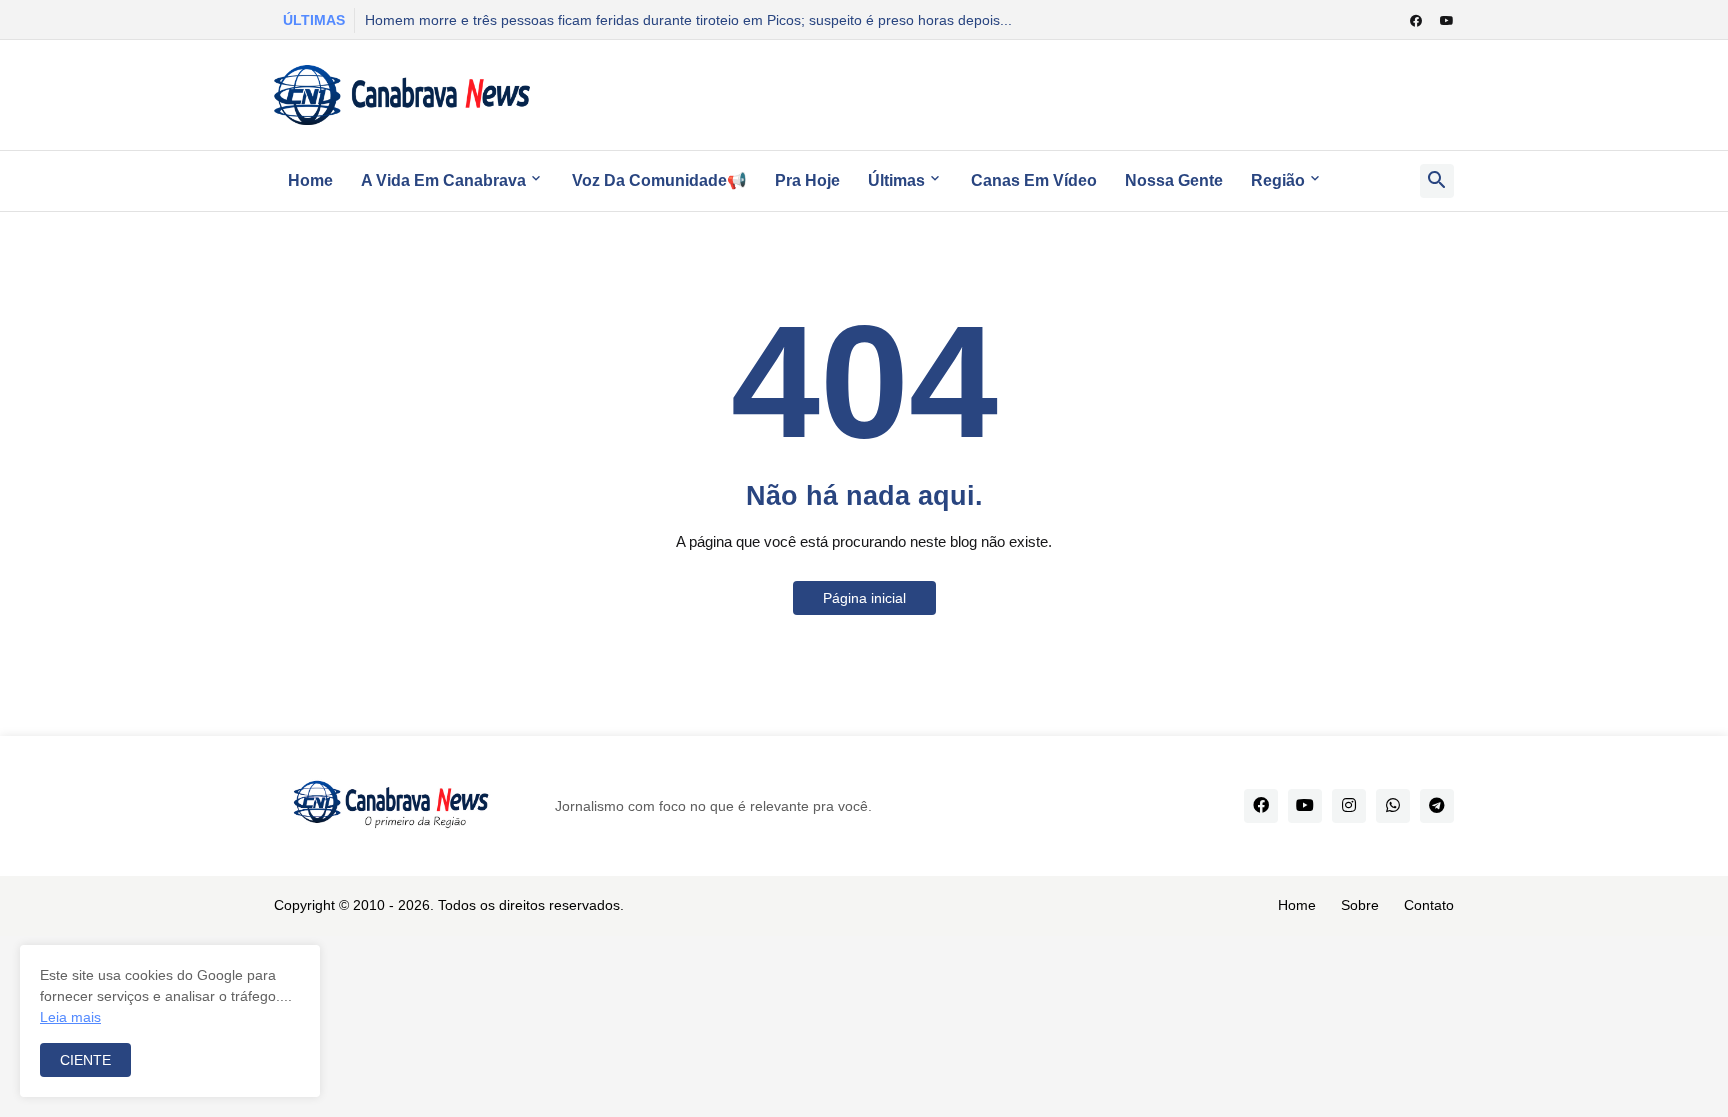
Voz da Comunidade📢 (659, 180)
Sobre (1360, 905)
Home (310, 180)
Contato (1429, 905)
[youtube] (1447, 21)
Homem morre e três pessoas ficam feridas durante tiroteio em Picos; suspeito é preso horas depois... (688, 20)
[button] (1437, 181)
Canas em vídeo (1034, 180)
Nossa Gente (1174, 180)
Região (1278, 180)
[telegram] (1437, 806)
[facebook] (1416, 21)
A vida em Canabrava (443, 180)
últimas (896, 180)
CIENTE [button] (85, 1060)
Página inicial (864, 598)
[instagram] (1349, 806)
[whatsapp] (1393, 806)
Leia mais (70, 1017)
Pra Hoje (807, 180)
